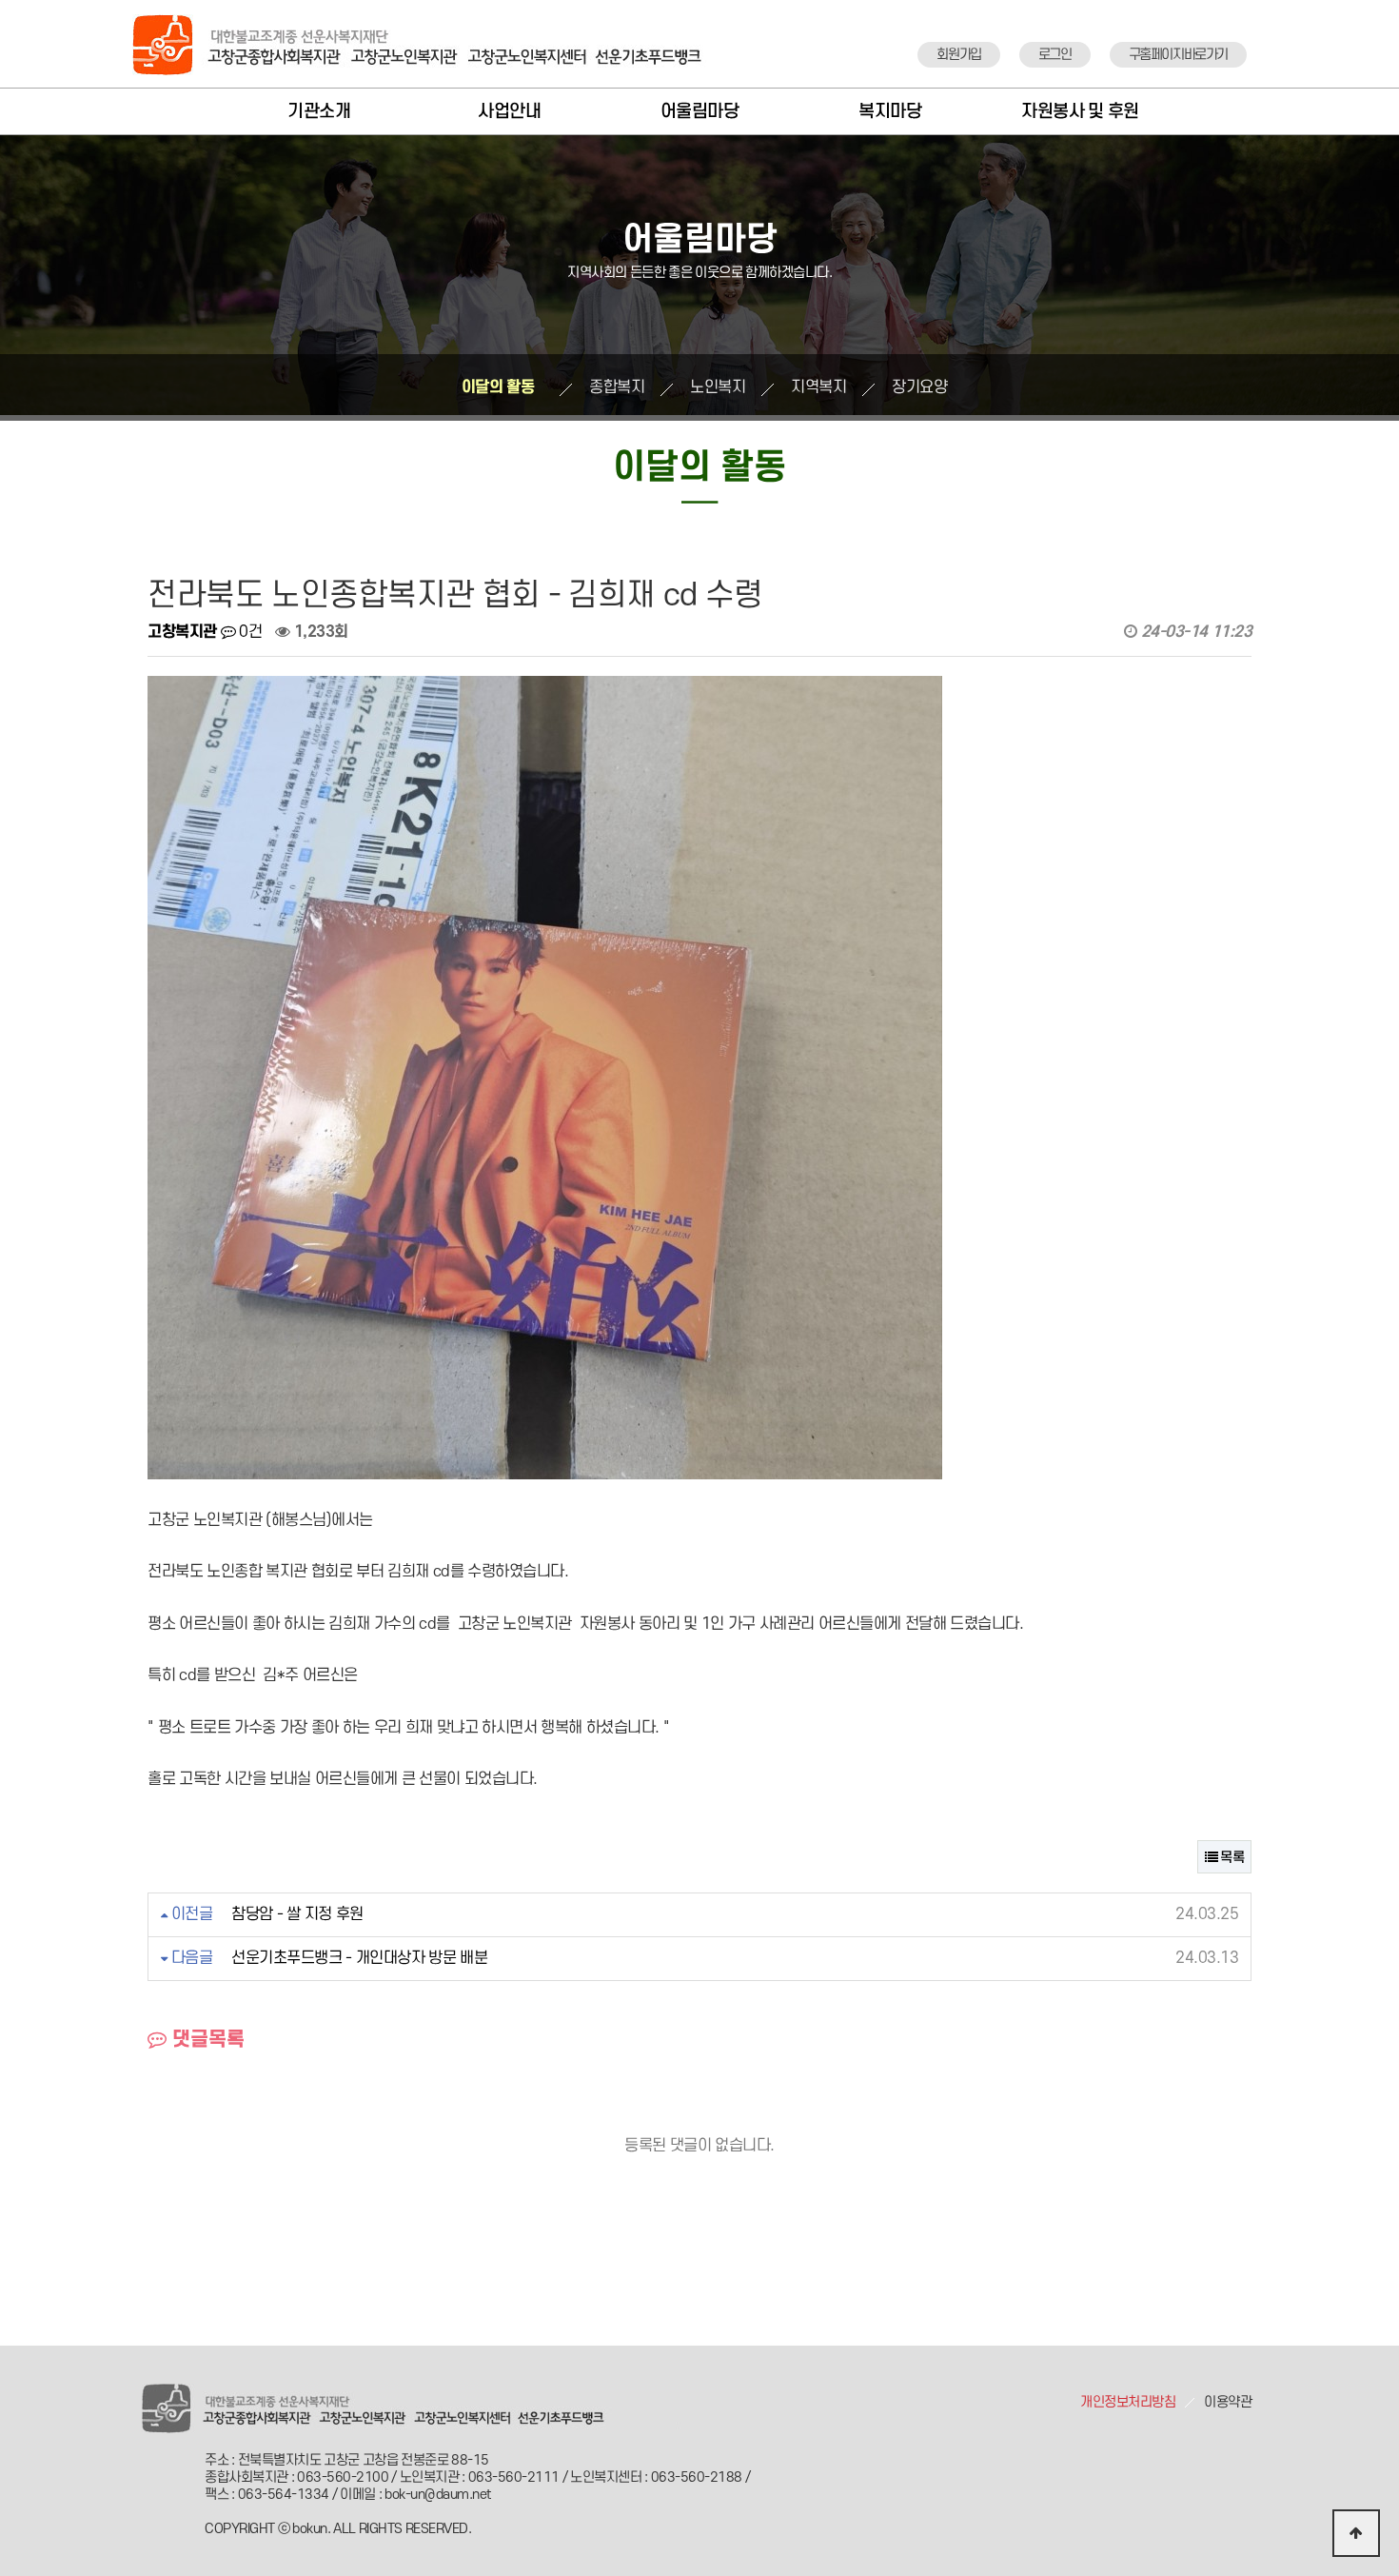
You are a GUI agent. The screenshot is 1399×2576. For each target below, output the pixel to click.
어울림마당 (700, 112)
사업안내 (509, 112)
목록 (1231, 1858)
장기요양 (919, 387)
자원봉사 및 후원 (1080, 112)
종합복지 (617, 387)
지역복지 (818, 387)
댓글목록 (206, 2040)
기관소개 (319, 112)
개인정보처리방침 (1128, 2402)
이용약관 (1228, 2402)
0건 (248, 632)
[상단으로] (1356, 2533)
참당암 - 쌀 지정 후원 (297, 1914)
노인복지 (718, 387)
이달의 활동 (498, 387)
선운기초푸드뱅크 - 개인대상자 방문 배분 (359, 1958)
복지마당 (890, 112)
